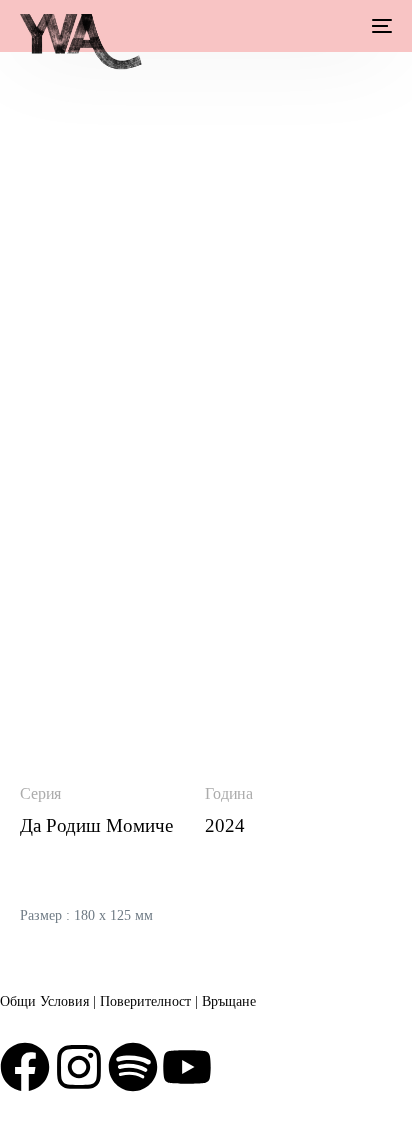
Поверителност (145, 1001)
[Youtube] (187, 1067)
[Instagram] (79, 1067)
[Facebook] (25, 1067)
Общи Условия (44, 1001)
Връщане (229, 1001)
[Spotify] (133, 1067)
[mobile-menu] (380, 26)
